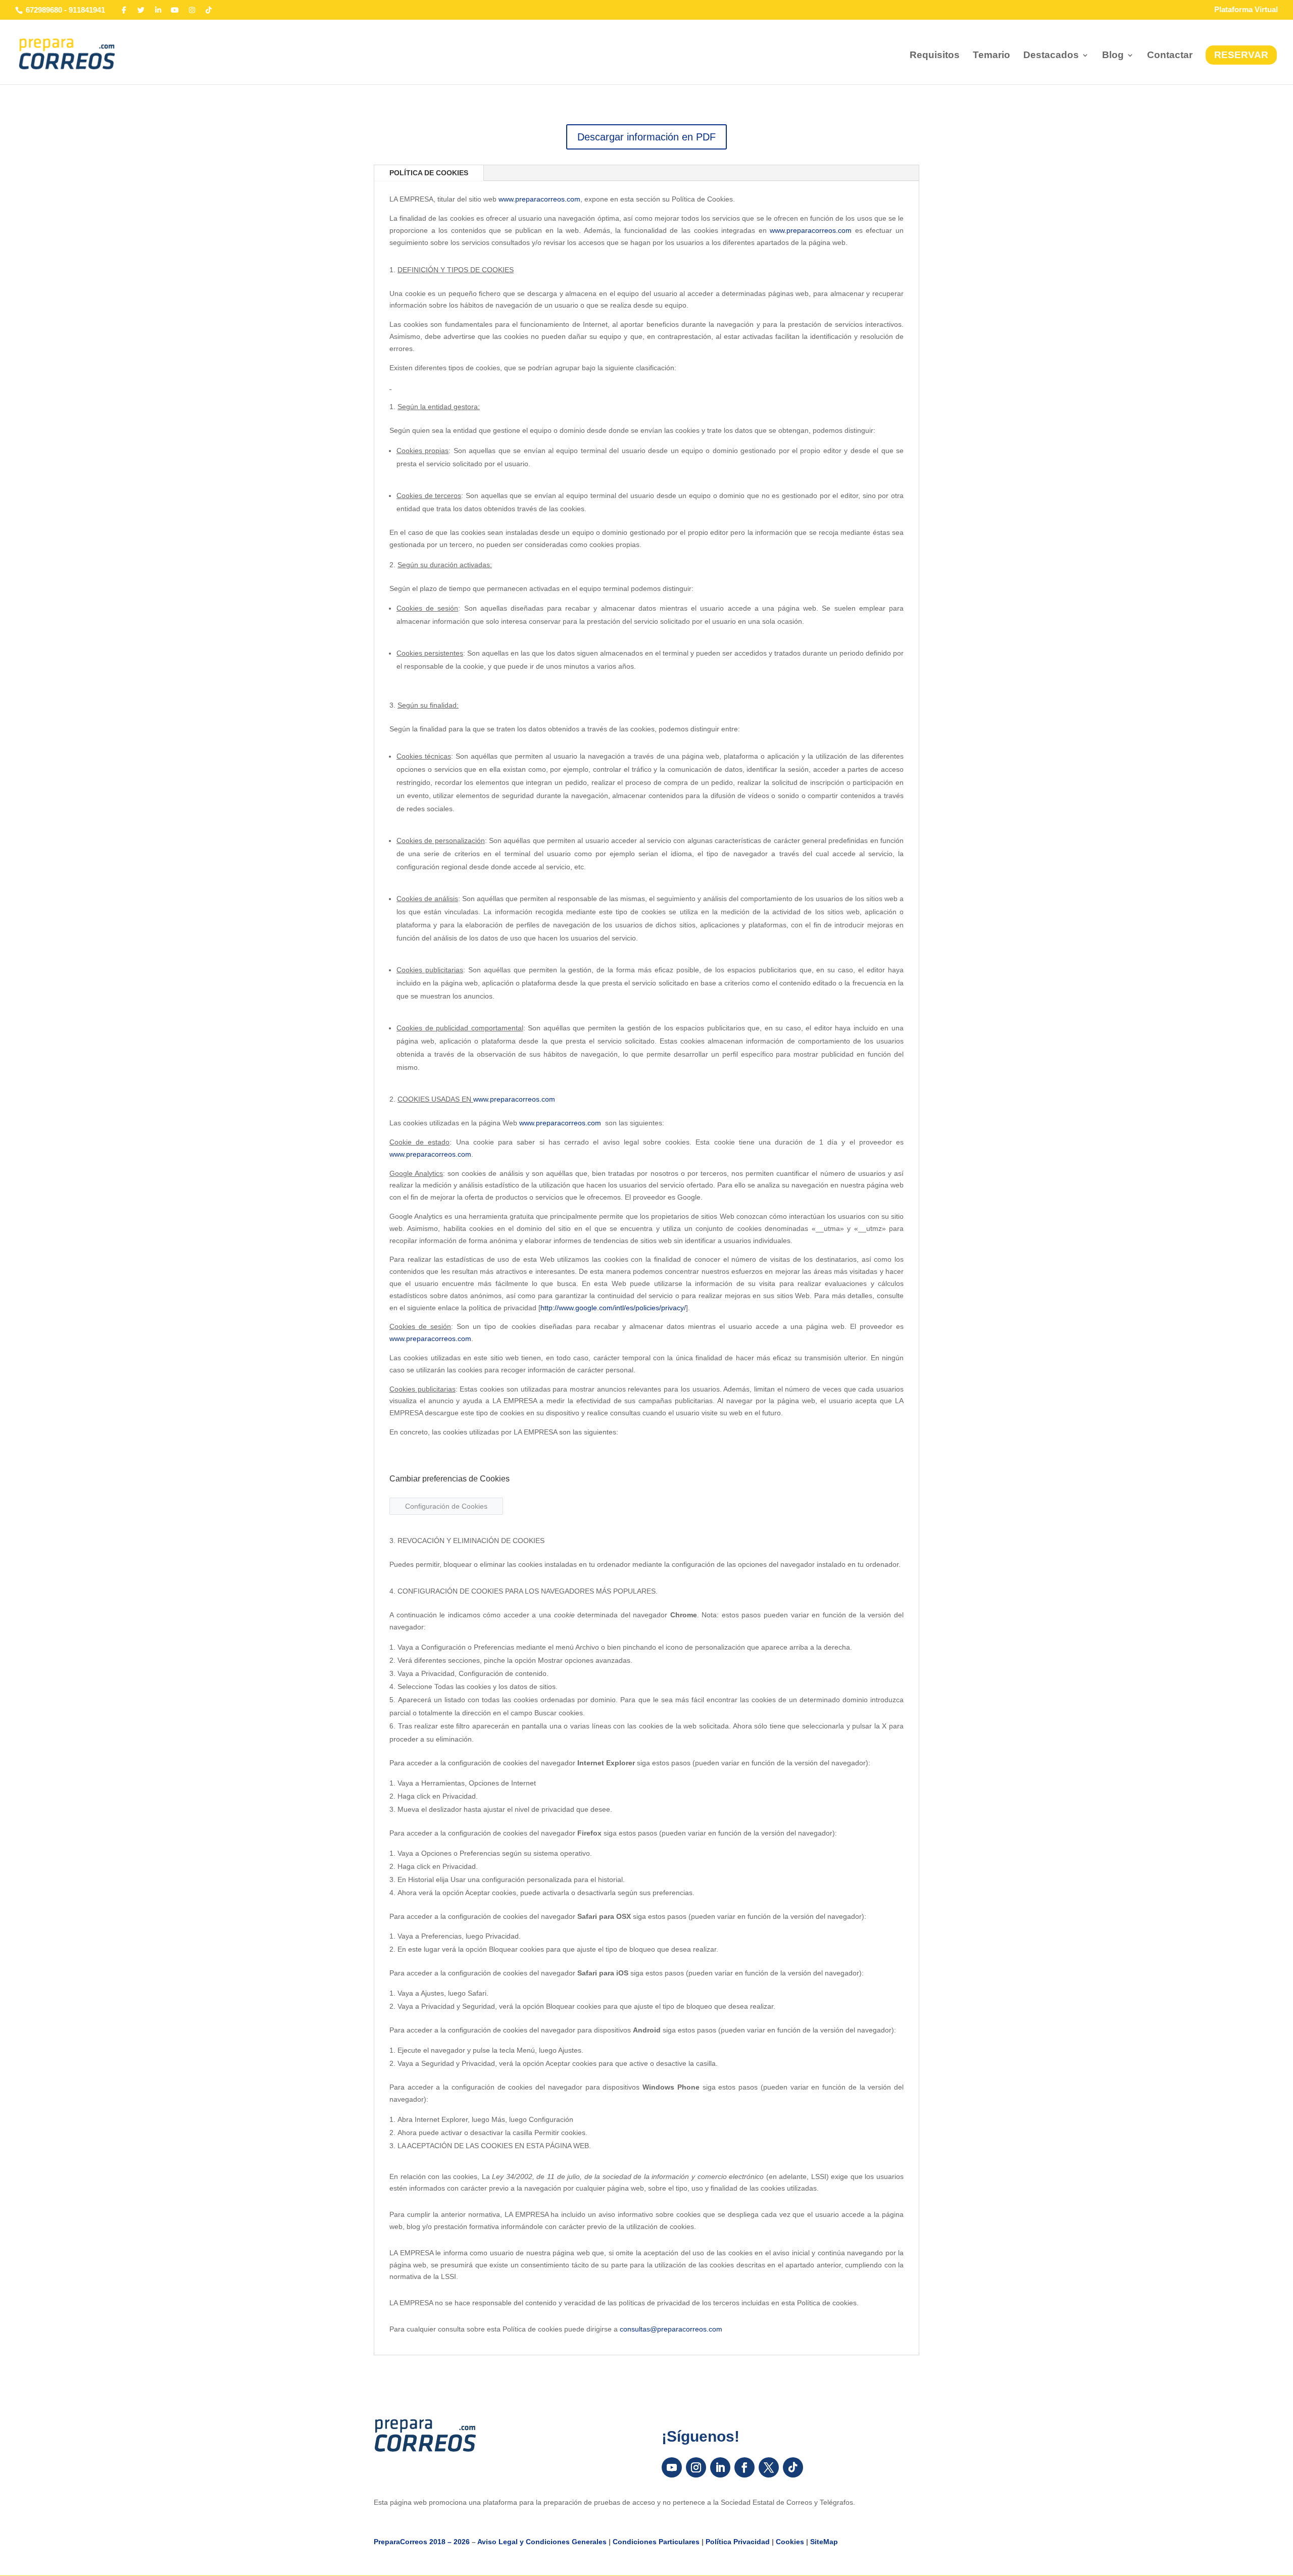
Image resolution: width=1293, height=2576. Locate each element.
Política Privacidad (738, 2542)
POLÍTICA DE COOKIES (429, 173)
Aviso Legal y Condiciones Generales (542, 2542)
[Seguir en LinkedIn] (720, 2467)
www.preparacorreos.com (539, 199)
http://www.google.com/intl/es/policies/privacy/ (613, 1308)
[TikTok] (209, 10)
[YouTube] (175, 10)
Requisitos (935, 56)
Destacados (1051, 56)
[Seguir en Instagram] (696, 2467)
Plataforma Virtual (1246, 10)
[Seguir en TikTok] (793, 2467)
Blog (1113, 56)
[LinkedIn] (158, 10)
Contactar (1170, 56)
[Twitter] (141, 10)
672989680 (44, 10)
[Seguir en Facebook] (744, 2467)
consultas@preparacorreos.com (671, 2329)
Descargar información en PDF (646, 137)
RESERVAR (1241, 55)
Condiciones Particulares (656, 2542)
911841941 (87, 10)
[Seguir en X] (769, 2467)
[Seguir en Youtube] (672, 2467)
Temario (991, 56)
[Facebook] (124, 10)
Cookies (790, 2542)
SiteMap (824, 2542)
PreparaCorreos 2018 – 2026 (422, 2542)
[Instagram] (192, 10)
